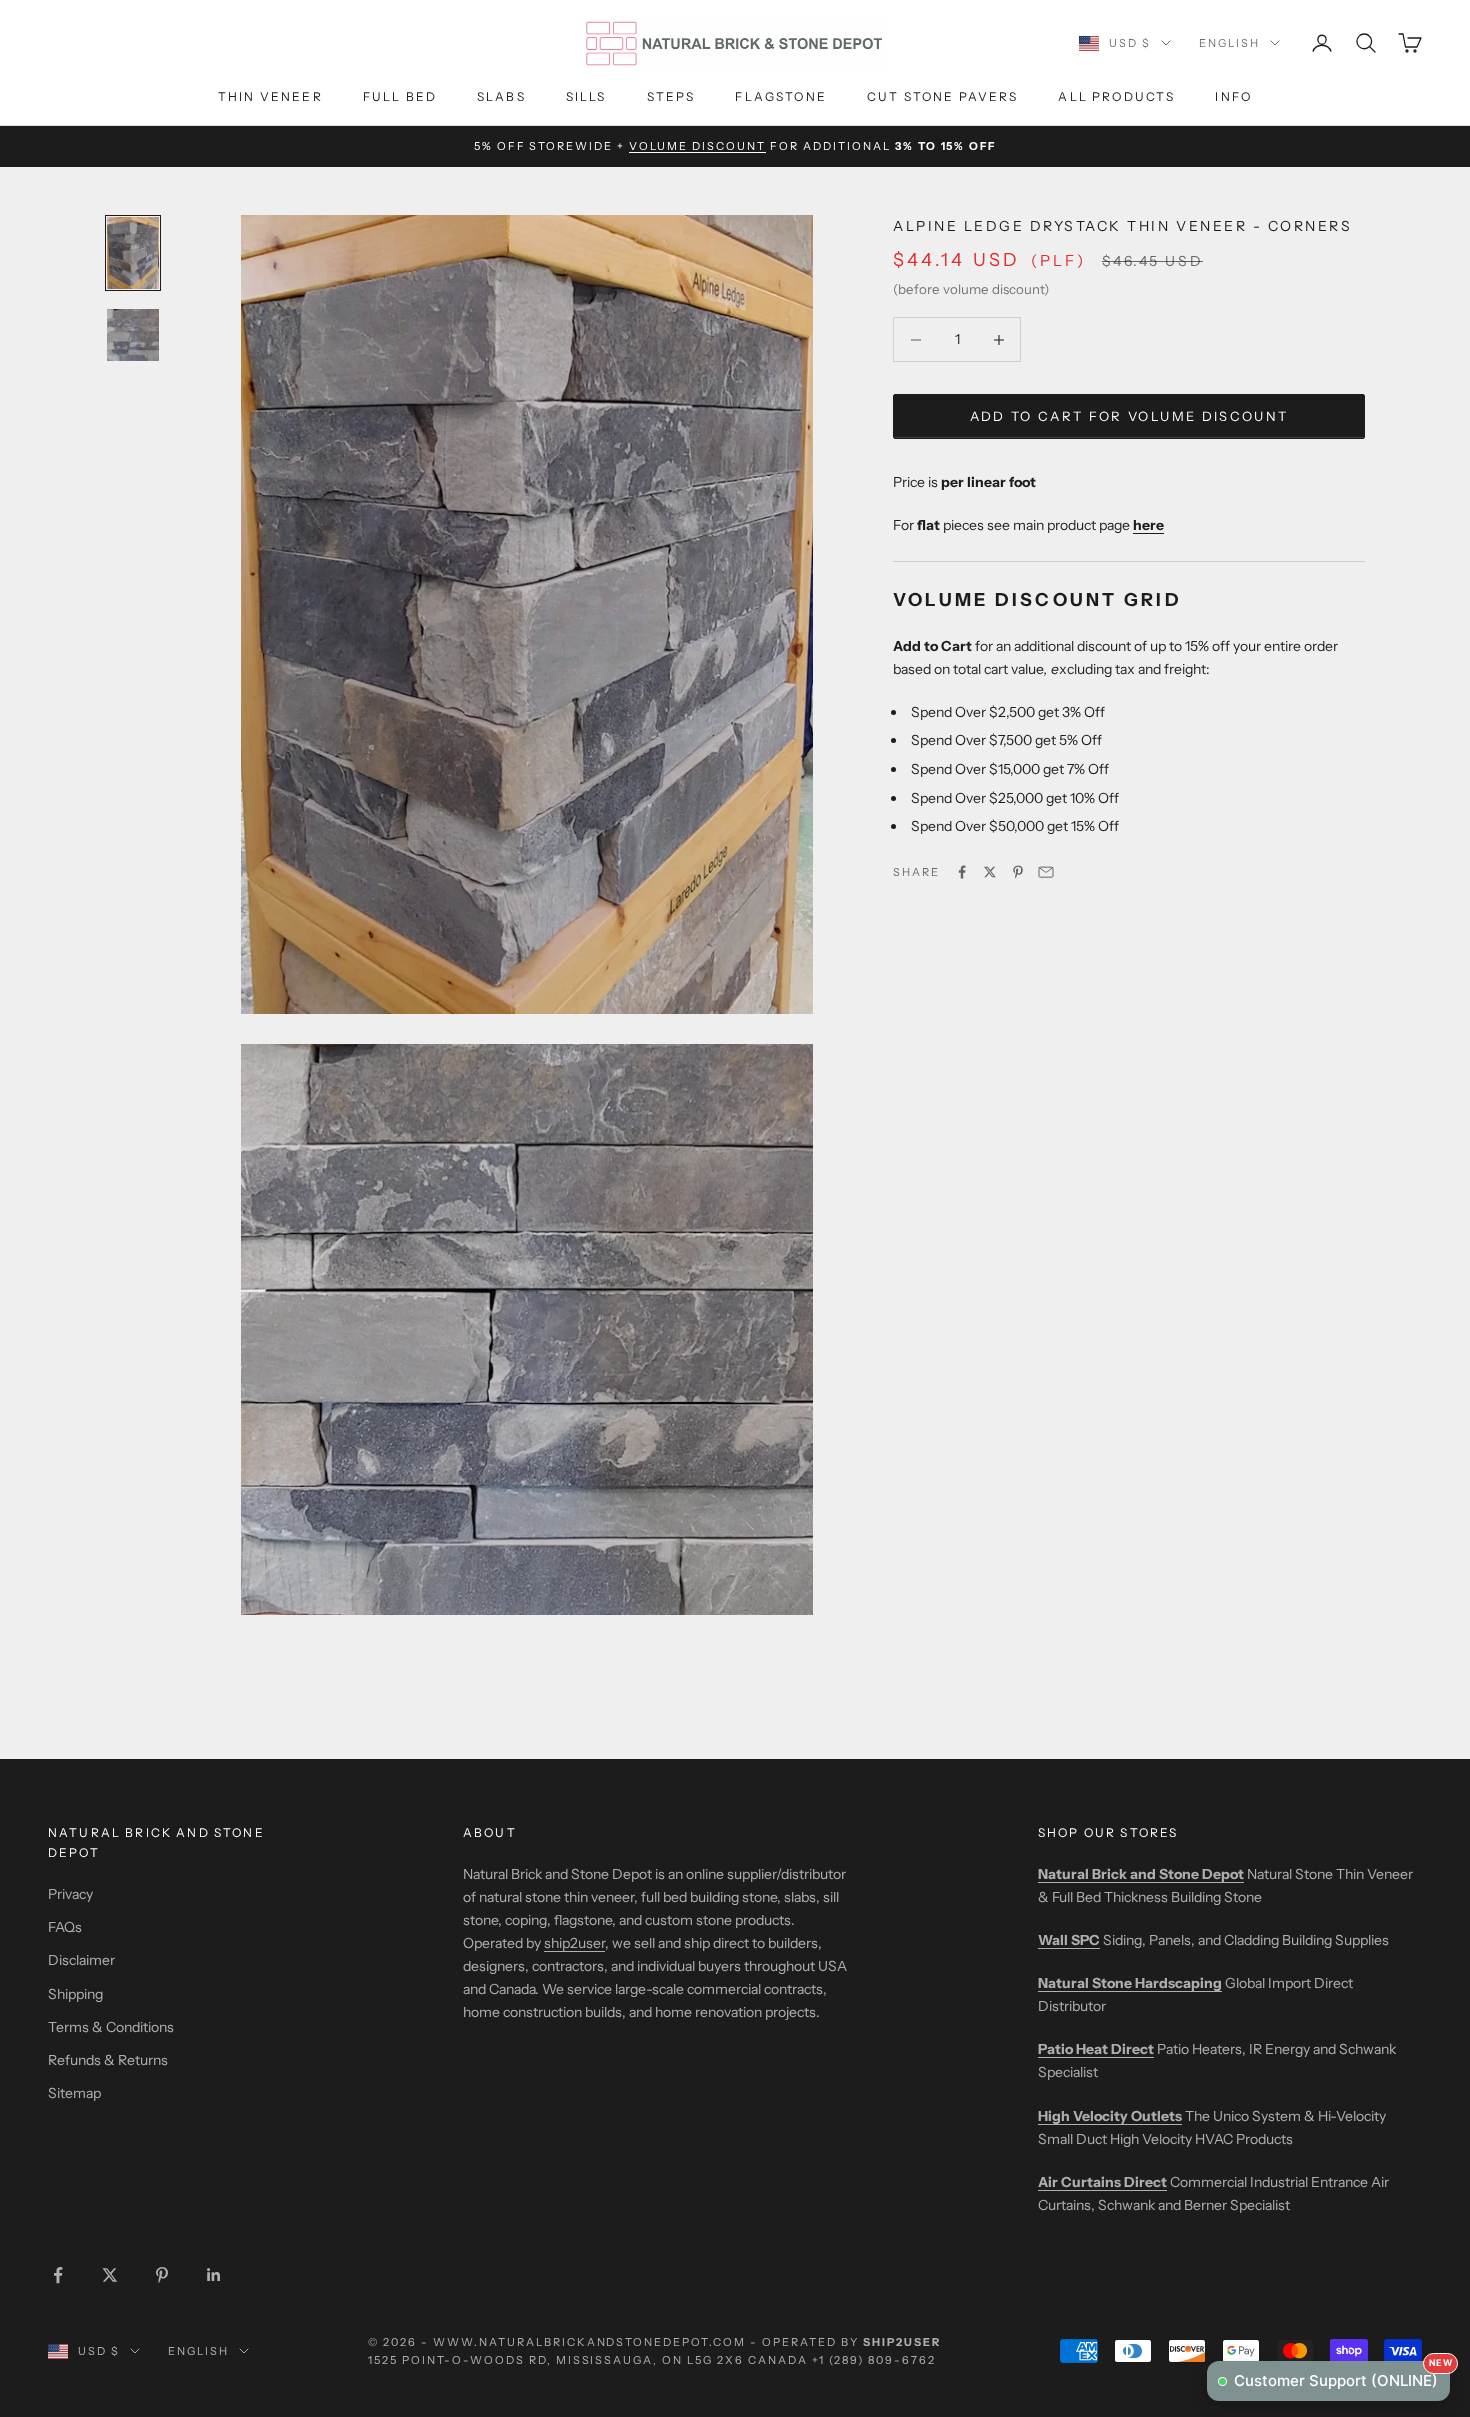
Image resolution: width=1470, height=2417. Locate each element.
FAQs (65, 1927)
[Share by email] (1046, 872)
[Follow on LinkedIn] (214, 2275)
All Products (1116, 96)
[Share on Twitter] (990, 872)
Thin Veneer (270, 96)
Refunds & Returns (108, 2060)
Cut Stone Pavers (943, 96)
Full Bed (400, 96)
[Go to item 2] (133, 335)
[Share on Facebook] (962, 872)
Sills (586, 96)
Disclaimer (81, 1960)
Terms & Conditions (111, 2027)
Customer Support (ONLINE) (1342, 2375)
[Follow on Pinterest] (162, 2275)
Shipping (75, 1994)
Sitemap (74, 2093)
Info (1233, 96)
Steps (671, 96)
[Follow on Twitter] (110, 2275)
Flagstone (780, 96)
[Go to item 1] (133, 253)
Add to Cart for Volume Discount (1129, 416)
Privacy (70, 1894)
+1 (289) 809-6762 (874, 2360)
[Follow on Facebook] (58, 2275)
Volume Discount (697, 146)
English (1229, 43)
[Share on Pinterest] (1018, 872)
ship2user (574, 1943)
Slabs (501, 96)
